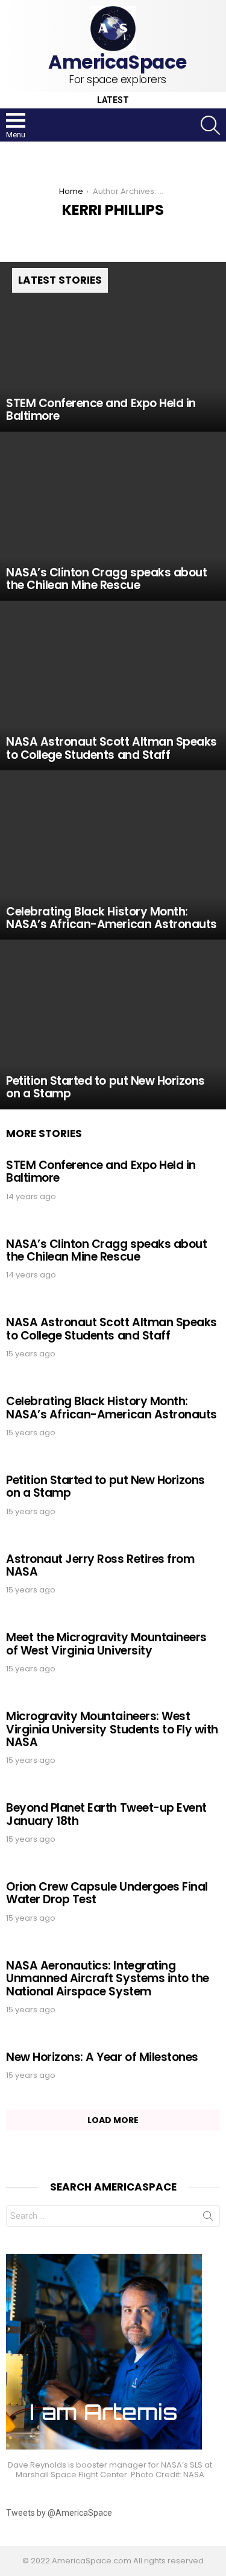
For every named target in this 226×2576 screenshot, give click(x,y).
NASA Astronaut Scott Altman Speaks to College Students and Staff (111, 1329)
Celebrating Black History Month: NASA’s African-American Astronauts (111, 1408)
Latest (113, 100)
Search (208, 2218)
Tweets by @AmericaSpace (59, 2513)
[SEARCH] (210, 125)
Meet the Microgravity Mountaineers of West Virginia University (106, 1644)
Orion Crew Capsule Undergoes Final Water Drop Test (107, 1893)
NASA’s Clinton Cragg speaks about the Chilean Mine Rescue (106, 1250)
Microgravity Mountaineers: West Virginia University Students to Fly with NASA (112, 1729)
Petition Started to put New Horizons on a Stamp (105, 1486)
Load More (113, 2120)
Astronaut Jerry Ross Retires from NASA (100, 1565)
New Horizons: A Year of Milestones (102, 2057)
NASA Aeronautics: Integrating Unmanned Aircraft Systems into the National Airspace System (108, 1979)
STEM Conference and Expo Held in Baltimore (101, 1171)
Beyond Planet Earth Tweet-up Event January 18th (106, 1814)
